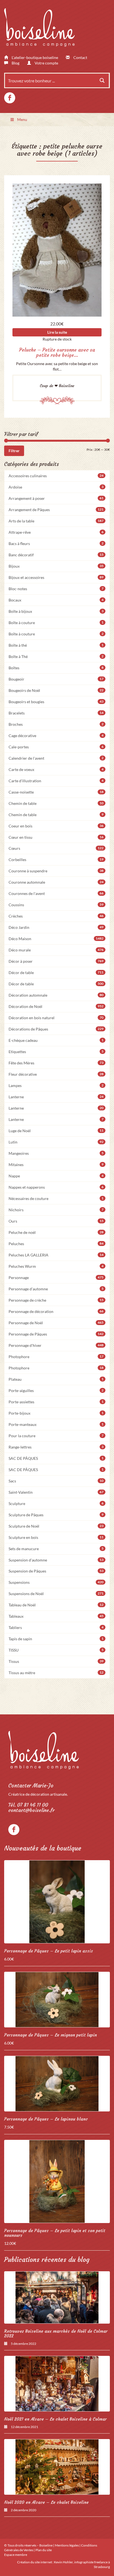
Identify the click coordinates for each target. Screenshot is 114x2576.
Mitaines (56, 1165)
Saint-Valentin (56, 1492)
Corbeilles (56, 860)
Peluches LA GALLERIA (56, 1255)
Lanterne (56, 1097)
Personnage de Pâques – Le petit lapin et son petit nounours (55, 2233)
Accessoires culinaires (56, 476)
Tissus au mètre (56, 1673)
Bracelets (56, 713)
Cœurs (56, 848)
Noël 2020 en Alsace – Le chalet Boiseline (46, 2502)
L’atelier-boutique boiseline (34, 57)
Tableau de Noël (56, 1605)
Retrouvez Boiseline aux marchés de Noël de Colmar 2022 (56, 2334)
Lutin (56, 1142)
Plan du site (44, 2550)
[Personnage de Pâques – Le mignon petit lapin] (57, 2000)
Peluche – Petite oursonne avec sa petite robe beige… (57, 353)
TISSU (56, 1650)
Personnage (56, 1278)
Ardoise (56, 487)
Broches (56, 724)
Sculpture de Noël (56, 1526)
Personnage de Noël (56, 1323)
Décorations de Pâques (56, 1029)
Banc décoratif (56, 555)
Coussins (56, 905)
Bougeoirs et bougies (56, 702)
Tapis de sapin (56, 1639)
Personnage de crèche (56, 1300)
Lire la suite (57, 332)
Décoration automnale (56, 995)
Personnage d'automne (56, 1289)
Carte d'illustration (56, 781)
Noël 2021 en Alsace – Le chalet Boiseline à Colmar (55, 2419)
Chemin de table (56, 803)
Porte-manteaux (56, 1424)
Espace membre (16, 2555)
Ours (56, 1221)
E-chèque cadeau (56, 1040)
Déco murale (56, 950)
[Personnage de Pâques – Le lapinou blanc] (57, 2084)
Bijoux (56, 566)
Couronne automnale (56, 882)
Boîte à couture (56, 623)
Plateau (56, 1379)
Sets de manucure (56, 1549)
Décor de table (56, 973)
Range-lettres (56, 1447)
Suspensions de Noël (56, 1594)
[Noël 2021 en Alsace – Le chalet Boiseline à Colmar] (57, 2384)
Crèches (56, 916)
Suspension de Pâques (56, 1571)
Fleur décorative (56, 1074)
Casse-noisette (56, 792)
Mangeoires (56, 1153)
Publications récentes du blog (47, 2260)
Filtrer (14, 451)
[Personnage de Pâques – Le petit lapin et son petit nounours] (57, 2181)
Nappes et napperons (56, 1187)
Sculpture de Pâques (56, 1515)
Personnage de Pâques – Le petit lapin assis (49, 1951)
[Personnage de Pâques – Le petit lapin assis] (57, 1902)
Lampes (56, 1085)
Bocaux (56, 600)
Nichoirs (56, 1210)
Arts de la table (56, 521)
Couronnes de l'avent (56, 893)
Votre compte (46, 63)
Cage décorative (56, 736)
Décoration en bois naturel (56, 1018)
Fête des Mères (56, 1063)
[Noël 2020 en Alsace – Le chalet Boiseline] (57, 2467)
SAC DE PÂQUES (56, 1458)
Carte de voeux (56, 769)
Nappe (56, 1176)
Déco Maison (56, 939)
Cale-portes (56, 747)
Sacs (56, 1481)
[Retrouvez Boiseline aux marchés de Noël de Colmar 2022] (57, 2297)
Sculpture (56, 1503)
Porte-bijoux (56, 1413)
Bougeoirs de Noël (56, 690)
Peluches (56, 1244)
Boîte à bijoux (56, 611)
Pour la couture (56, 1436)
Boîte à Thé (56, 656)
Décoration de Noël (56, 1006)
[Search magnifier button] (102, 80)
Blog (15, 63)
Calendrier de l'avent (56, 758)
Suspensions (56, 1582)
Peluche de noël (56, 1232)
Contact (80, 57)
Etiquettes (56, 1052)
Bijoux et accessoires (56, 577)
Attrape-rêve (56, 532)
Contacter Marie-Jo (31, 1786)
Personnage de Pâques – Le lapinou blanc (46, 2119)
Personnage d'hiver (56, 1345)
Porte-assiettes (56, 1402)
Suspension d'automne (56, 1560)
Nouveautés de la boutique (43, 1848)
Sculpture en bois (56, 1537)
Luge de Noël (56, 1131)
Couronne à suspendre (56, 871)
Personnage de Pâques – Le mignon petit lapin (50, 2035)
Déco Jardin (56, 927)
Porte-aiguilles (56, 1390)
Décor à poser (56, 961)
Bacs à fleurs (56, 543)
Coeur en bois (56, 826)
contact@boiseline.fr (31, 1810)
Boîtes (56, 668)
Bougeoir (56, 679)
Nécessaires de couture (56, 1198)
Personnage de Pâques (56, 1334)
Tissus (56, 1661)
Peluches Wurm (56, 1266)
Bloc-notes (56, 589)
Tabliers (56, 1627)
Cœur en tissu (56, 837)
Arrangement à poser (56, 498)
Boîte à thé (56, 645)
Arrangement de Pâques (56, 510)
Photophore (56, 1357)
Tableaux (56, 1616)
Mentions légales (67, 2545)
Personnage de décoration (56, 1311)
